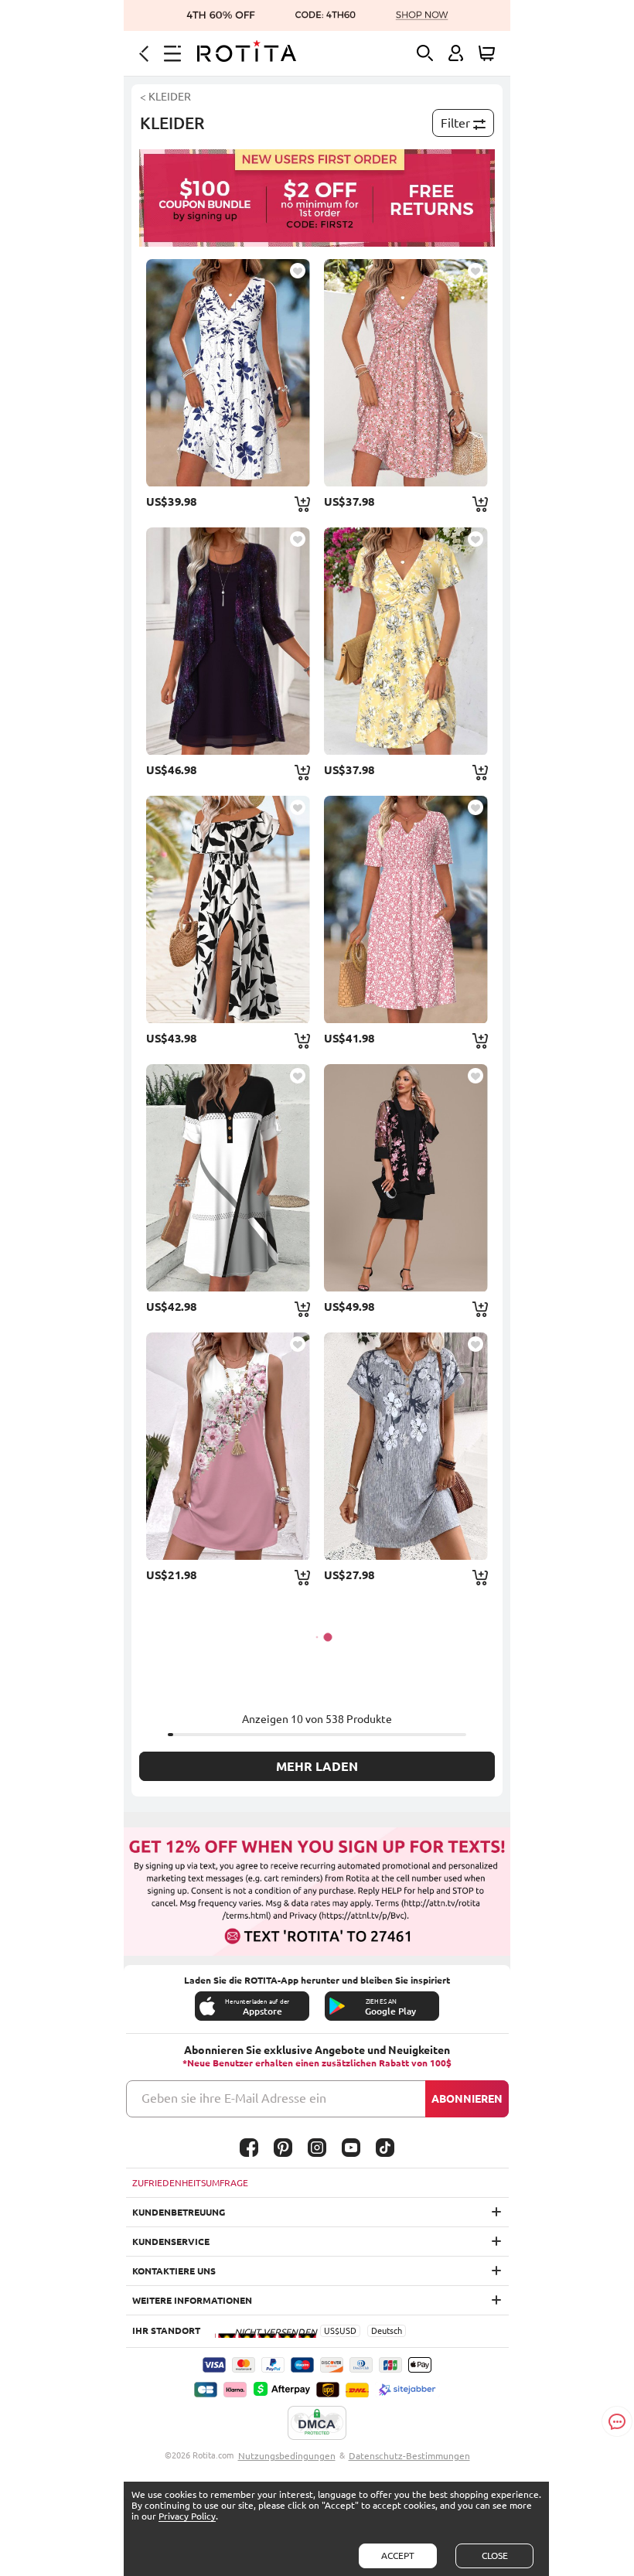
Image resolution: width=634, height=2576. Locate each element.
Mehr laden (317, 1766)
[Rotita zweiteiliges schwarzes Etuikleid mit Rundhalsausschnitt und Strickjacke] (406, 1178)
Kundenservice (171, 2242)
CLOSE (495, 2556)
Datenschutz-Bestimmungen (409, 2456)
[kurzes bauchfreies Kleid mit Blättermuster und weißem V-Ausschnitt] (228, 373)
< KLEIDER (165, 97)
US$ (332, 2331)
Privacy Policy (187, 2516)
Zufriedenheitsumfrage (190, 2183)
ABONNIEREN (467, 2099)
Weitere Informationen (192, 2300)
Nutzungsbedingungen (287, 2456)
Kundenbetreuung (179, 2212)
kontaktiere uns (174, 2271)
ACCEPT (398, 2556)
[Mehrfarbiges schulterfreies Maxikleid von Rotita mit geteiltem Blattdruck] (228, 909)
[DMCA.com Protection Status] (317, 2424)
